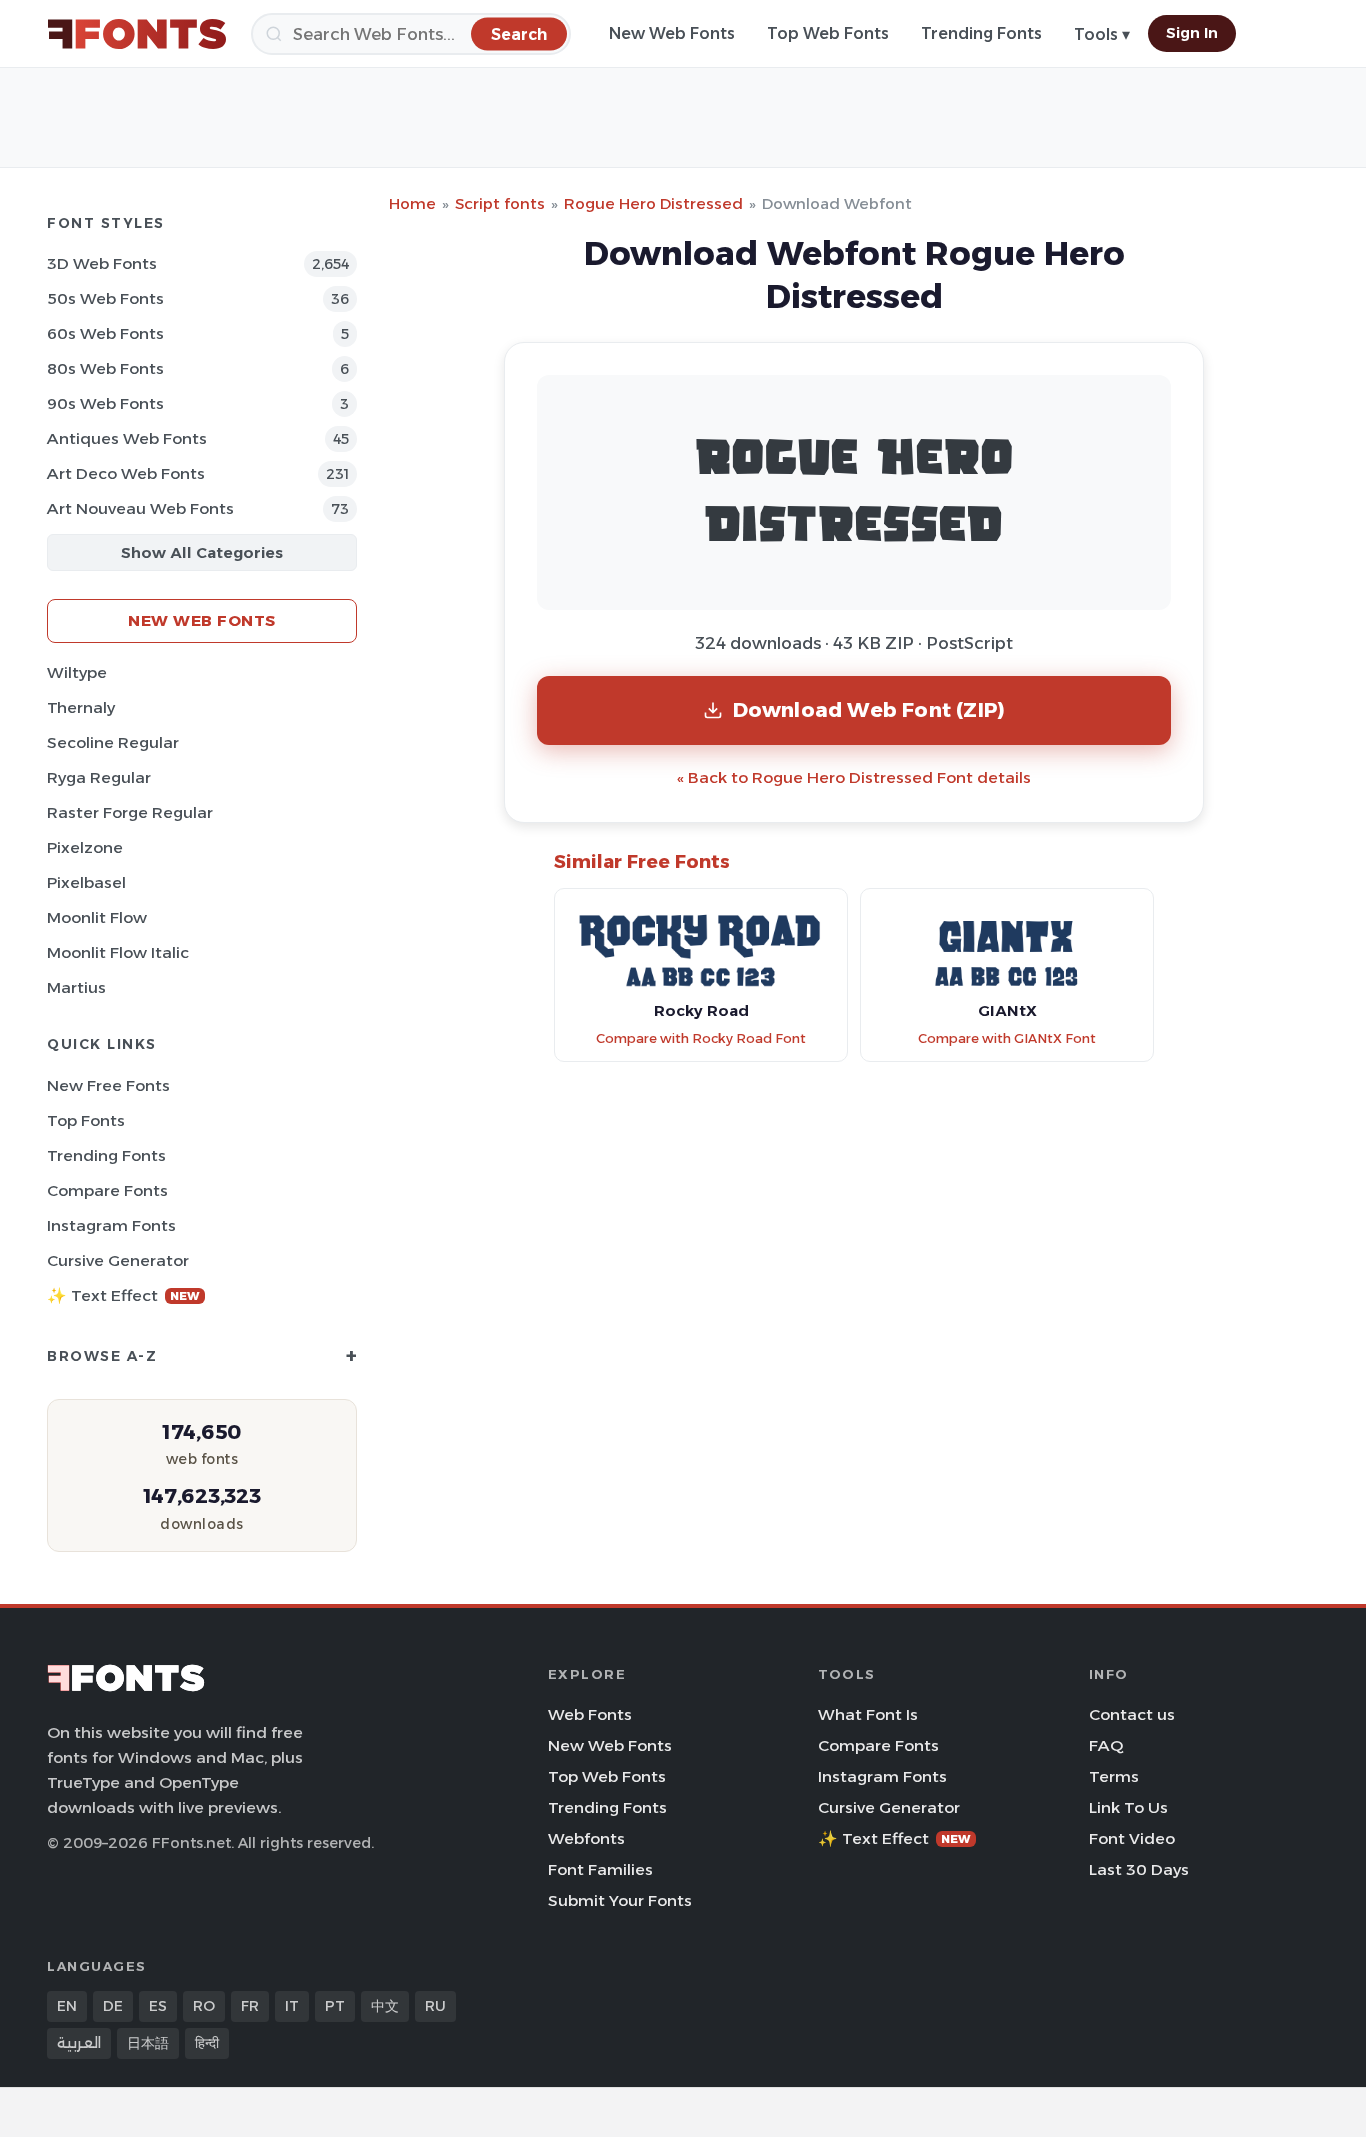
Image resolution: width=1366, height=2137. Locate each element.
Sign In (1192, 33)
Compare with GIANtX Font (1007, 1038)
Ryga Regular (99, 777)
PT (335, 2006)
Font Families (600, 1869)
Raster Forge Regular (130, 812)
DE (113, 2006)
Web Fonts (590, 1714)
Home (412, 203)
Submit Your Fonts (620, 1900)
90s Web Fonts (105, 403)
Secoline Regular (113, 742)
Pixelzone (85, 847)
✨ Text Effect (123, 1295)
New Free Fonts (108, 1085)
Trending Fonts (981, 33)
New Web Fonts (672, 33)
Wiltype (77, 672)
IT (292, 2006)
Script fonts (500, 203)
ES (158, 2006)
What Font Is (868, 1714)
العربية (79, 2043)
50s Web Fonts (105, 298)
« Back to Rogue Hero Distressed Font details (854, 777)
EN (67, 2006)
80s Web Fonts (105, 368)
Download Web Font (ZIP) (869, 709)
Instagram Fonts (111, 1225)
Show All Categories (202, 552)
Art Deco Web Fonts (126, 473)
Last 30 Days (1139, 1869)
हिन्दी (207, 2043)
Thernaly (81, 707)
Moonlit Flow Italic (118, 952)
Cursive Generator (118, 1260)
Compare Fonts (107, 1190)
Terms (1114, 1776)
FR (250, 2006)
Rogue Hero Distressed (653, 203)
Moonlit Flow (97, 917)
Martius (76, 987)
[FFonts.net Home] (137, 34)
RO (204, 2006)
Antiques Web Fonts (127, 438)
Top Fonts (86, 1120)
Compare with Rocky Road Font (701, 1038)
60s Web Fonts (105, 333)
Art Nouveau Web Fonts (140, 508)
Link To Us (1128, 1807)
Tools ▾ (1102, 34)
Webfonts (586, 1838)
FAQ (1106, 1745)
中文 (385, 2006)
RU (435, 2006)
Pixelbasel (86, 882)
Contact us (1132, 1714)
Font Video (1132, 1838)
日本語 (148, 2043)
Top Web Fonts (828, 33)
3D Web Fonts (102, 263)
